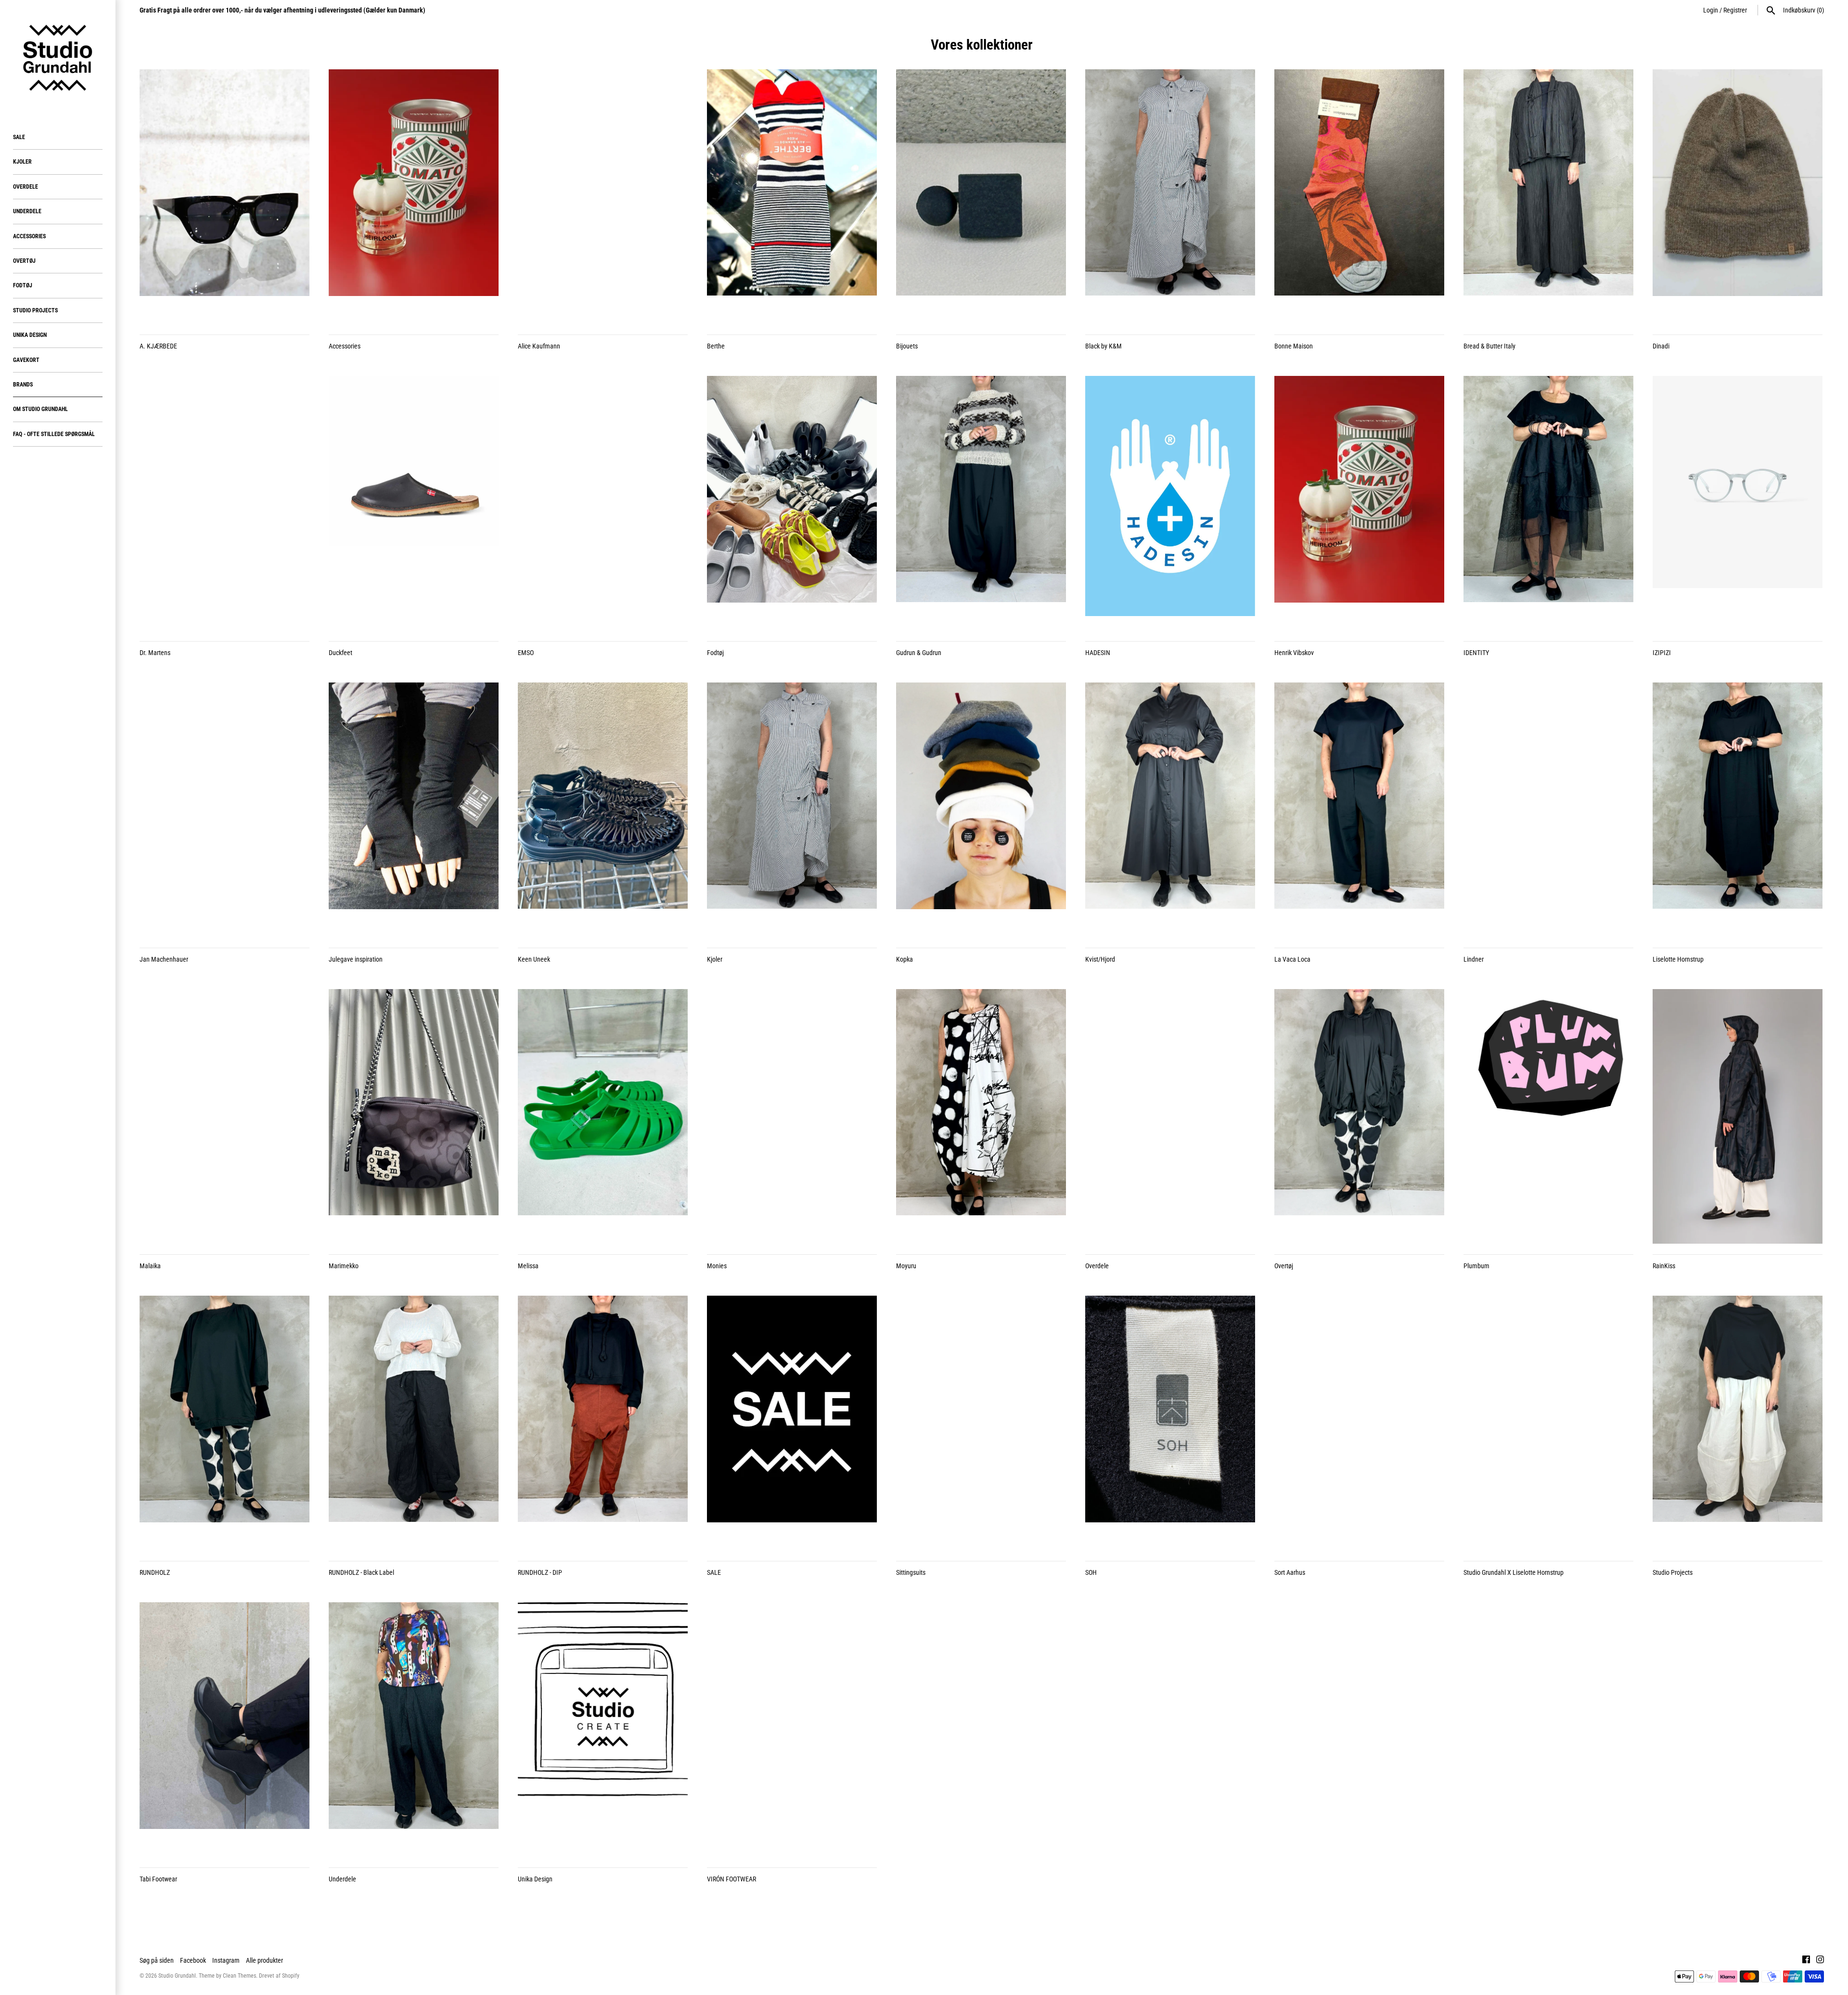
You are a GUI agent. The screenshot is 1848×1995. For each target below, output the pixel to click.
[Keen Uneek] (603, 810)
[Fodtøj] (792, 503)
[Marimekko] (414, 1117)
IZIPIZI (1662, 653)
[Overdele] (1170, 1117)
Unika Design (30, 335)
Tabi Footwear (158, 1879)
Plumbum (1476, 1266)
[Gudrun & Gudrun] (981, 503)
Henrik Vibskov (1294, 653)
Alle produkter (264, 1960)
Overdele (26, 187)
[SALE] (792, 1423)
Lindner (1474, 959)
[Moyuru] (981, 1117)
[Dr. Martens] (225, 503)
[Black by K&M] (1170, 197)
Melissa (528, 1266)
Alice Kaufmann (539, 346)
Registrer (1735, 10)
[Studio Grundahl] (58, 58)
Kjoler (22, 162)
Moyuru (906, 1266)
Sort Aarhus (1290, 1572)
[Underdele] (414, 1730)
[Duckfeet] (414, 503)
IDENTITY (1476, 653)
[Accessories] (414, 197)
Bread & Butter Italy (1489, 346)
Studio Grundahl (177, 1976)
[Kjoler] (792, 810)
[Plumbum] (1548, 1117)
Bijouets (907, 346)
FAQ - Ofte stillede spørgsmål (54, 434)
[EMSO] (603, 503)
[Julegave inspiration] (414, 810)
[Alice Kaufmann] (603, 197)
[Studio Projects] (1738, 1423)
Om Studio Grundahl (40, 409)
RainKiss (1664, 1266)
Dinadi (1661, 346)
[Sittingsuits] (981, 1423)
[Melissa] (603, 1117)
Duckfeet (340, 653)
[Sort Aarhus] (1359, 1423)
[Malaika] (225, 1117)
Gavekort (26, 360)
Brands (23, 385)
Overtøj (24, 261)
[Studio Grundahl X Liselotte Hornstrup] (1548, 1423)
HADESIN (1098, 653)
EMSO (526, 653)
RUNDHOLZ (155, 1572)
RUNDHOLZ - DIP (540, 1572)
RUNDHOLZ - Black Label (361, 1572)
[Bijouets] (981, 197)
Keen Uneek (534, 959)
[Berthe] (792, 197)
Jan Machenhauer (164, 959)
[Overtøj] (1359, 1117)
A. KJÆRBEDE (158, 346)
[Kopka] (981, 810)
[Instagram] (1820, 1961)
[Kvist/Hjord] (1170, 810)
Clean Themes (239, 1976)
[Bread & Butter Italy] (1548, 197)
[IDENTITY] (1548, 503)
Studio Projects (35, 310)
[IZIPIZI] (1738, 503)
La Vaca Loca (1292, 959)
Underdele (27, 211)
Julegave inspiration (356, 959)
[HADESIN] (1170, 503)
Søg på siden (157, 1960)
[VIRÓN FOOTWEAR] (792, 1730)
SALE (19, 137)
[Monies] (792, 1117)
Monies (717, 1266)
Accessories (29, 236)
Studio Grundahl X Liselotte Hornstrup (1514, 1572)
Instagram (226, 1960)
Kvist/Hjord (1100, 959)
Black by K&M (1104, 346)
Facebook (193, 1960)
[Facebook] (1806, 1961)
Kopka (905, 959)
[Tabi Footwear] (225, 1730)
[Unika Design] (603, 1730)
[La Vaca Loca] (1359, 810)
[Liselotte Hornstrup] (1738, 810)
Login (1711, 10)
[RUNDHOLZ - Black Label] (414, 1423)
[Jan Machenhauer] (225, 810)
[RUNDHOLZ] (225, 1423)
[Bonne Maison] (1359, 197)
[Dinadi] (1738, 197)
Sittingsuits (911, 1572)
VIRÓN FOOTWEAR (731, 1879)
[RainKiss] (1738, 1117)
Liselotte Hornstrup (1678, 959)
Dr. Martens (155, 653)
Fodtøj (23, 285)
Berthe (716, 346)
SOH (1091, 1572)
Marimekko (344, 1266)
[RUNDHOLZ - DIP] (603, 1423)
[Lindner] (1548, 810)
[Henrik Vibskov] (1359, 503)
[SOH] (1170, 1423)
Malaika (150, 1266)
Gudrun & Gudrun (919, 653)
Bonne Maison (1294, 346)
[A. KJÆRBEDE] (225, 197)
